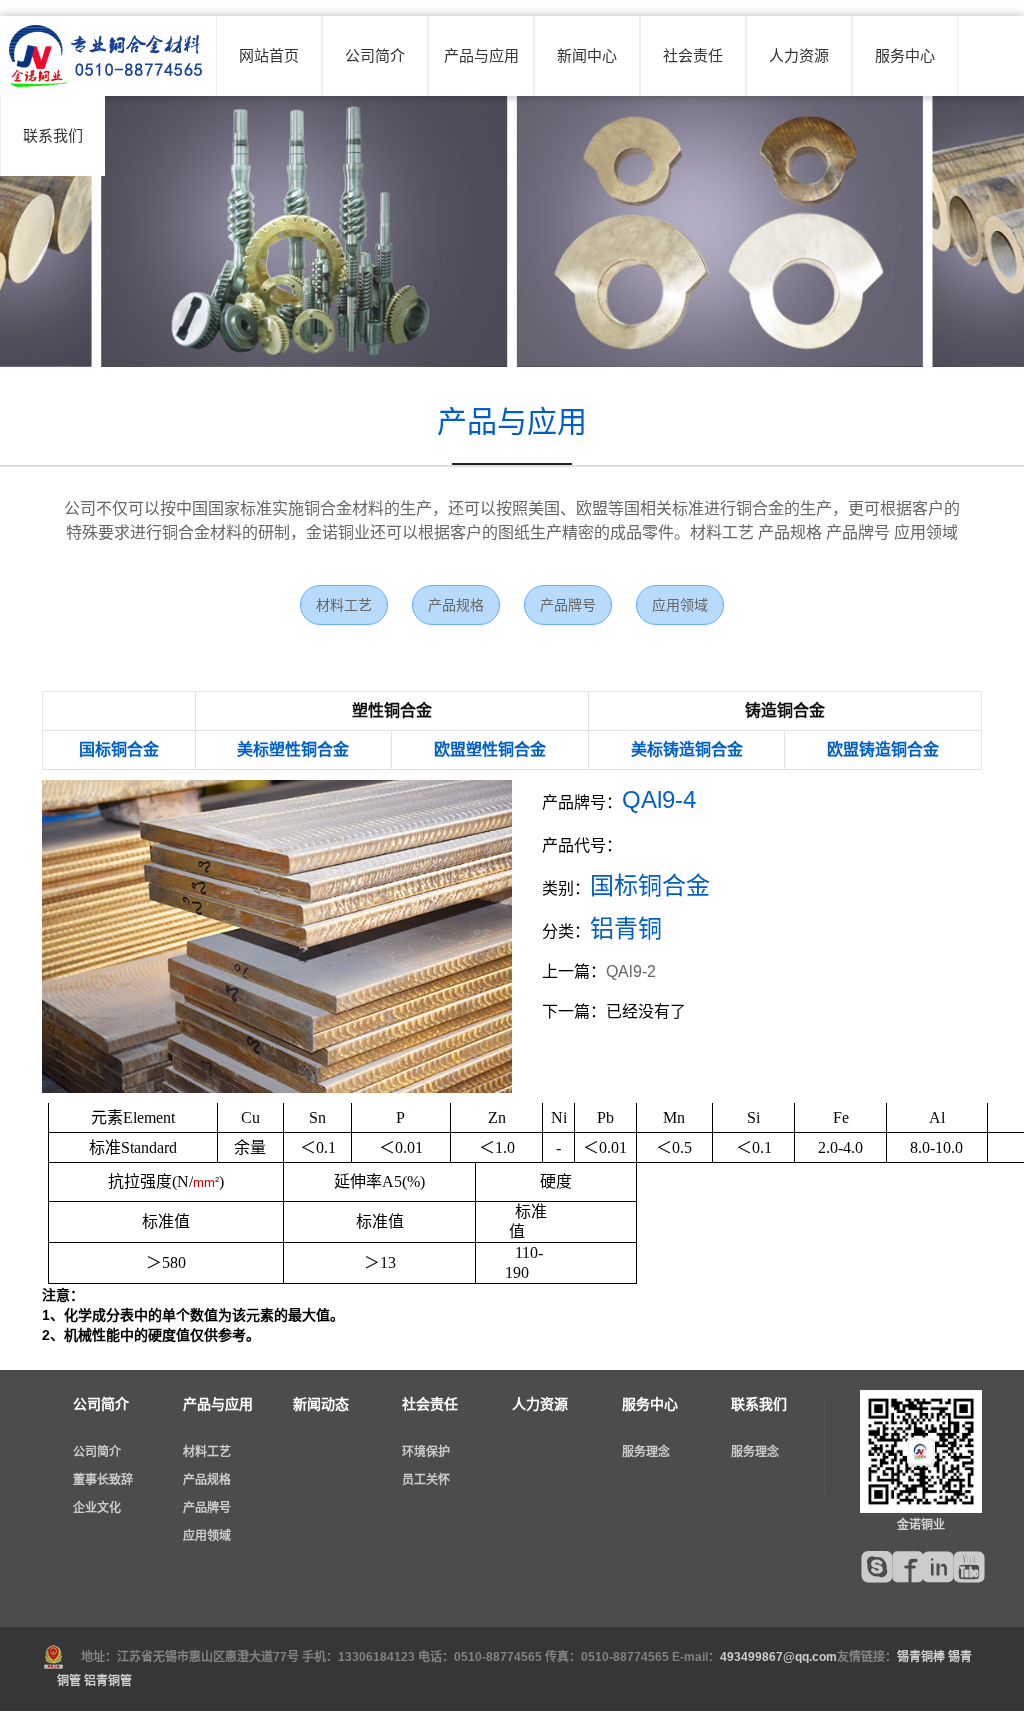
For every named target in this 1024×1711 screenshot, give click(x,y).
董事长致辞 (103, 1480)
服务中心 (905, 55)
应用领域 (680, 605)
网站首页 (269, 55)
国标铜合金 (119, 749)
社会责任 (693, 55)
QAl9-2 (631, 971)
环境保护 (426, 1452)
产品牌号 (568, 605)
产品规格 (456, 605)
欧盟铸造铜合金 (883, 749)
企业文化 (97, 1508)
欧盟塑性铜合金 (490, 749)
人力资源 (799, 55)
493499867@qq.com (778, 1657)
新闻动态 (321, 1404)
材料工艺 (344, 605)
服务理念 (646, 1452)
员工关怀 (426, 1480)
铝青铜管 (108, 1681)
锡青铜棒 (921, 1657)
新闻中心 (587, 55)
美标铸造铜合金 (687, 749)
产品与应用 (481, 55)
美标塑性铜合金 (293, 749)
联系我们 (53, 135)
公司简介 (375, 55)
